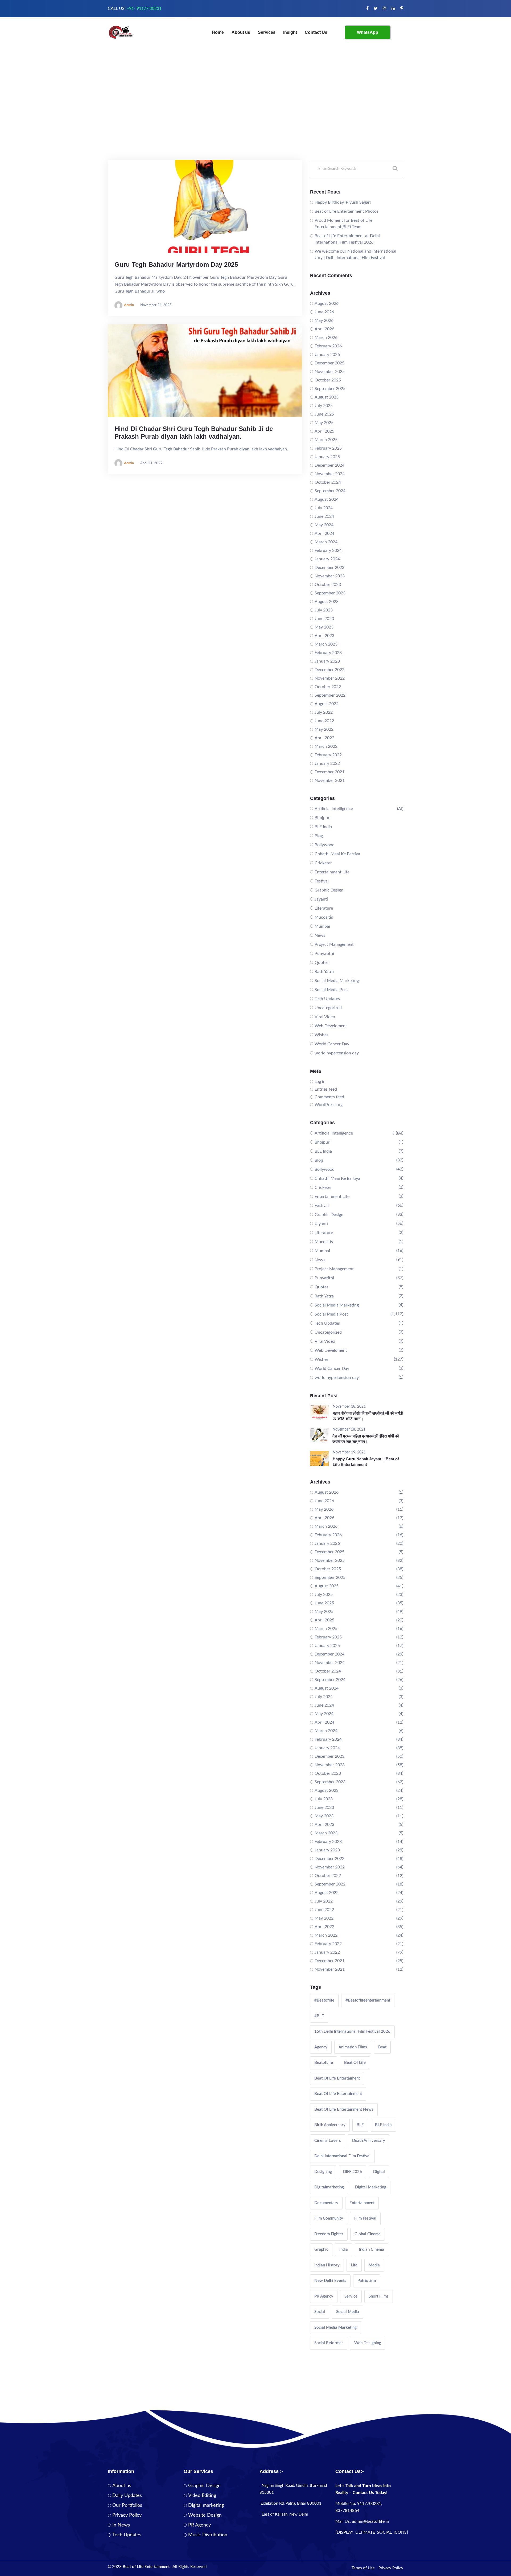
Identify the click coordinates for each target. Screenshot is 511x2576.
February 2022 (328, 755)
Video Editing (202, 2496)
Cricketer (323, 863)
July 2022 (324, 712)
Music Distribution (208, 2535)
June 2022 (324, 721)
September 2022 (330, 695)
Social (320, 2312)
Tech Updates (327, 999)
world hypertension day (337, 1053)
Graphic (321, 2250)
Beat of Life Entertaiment (337, 2078)
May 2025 (324, 423)
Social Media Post (331, 990)
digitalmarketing (329, 2187)
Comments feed (329, 1097)
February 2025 (328, 448)
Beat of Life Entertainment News (344, 2109)
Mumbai (322, 926)
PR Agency (324, 2296)
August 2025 (327, 397)
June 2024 (324, 516)
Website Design (205, 2515)
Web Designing (368, 2343)
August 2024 (327, 499)
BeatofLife (324, 2063)
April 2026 (324, 329)
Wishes (322, 1035)
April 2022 (324, 738)
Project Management (334, 944)
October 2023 (328, 585)
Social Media (348, 2312)
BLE (360, 2125)
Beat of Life (355, 2063)
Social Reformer (329, 2343)
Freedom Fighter (329, 2234)
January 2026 (327, 355)
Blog (319, 836)
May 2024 (324, 525)
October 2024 (328, 482)
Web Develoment (331, 1026)
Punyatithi (324, 954)
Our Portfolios (127, 2505)
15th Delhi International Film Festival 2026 (352, 2031)
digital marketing (371, 2187)
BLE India (323, 827)
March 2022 (326, 746)
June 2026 (324, 312)
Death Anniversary (369, 2141)
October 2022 (328, 687)
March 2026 (326, 338)
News (320, 935)
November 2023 (330, 576)
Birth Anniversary (330, 2125)
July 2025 (324, 406)
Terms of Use (363, 2568)
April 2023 (324, 636)
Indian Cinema (372, 2250)
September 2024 (330, 491)
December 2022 (329, 670)
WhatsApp (368, 32)
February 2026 (328, 346)
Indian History (327, 2265)
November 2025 (330, 372)
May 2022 (324, 729)
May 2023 (324, 627)
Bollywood (325, 845)
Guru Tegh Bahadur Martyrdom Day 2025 (176, 264)
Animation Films (353, 2047)
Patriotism (367, 2281)
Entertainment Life (332, 872)
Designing (323, 2172)
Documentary (326, 2203)
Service (351, 2296)
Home (218, 32)
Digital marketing (206, 2505)
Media (374, 2265)
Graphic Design (329, 890)
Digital (379, 2172)
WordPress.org (329, 1105)
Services (267, 32)
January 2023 (327, 661)
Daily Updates (127, 2496)
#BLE (319, 2016)
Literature (324, 908)
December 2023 (329, 568)
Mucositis (324, 917)
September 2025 (330, 389)
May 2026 (324, 321)
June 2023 (324, 619)
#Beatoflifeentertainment (368, 2000)
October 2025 (328, 380)
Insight (290, 32)
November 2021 (330, 780)
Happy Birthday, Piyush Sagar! (343, 202)
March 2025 (326, 440)
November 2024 (330, 474)
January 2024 (327, 559)
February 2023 (328, 653)
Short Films (379, 2296)
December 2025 (329, 363)
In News (121, 2525)
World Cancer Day (332, 1044)
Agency (321, 2047)
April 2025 (324, 431)
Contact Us (316, 32)
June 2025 (324, 414)
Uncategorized (328, 1008)
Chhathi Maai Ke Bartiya (337, 854)
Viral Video (325, 1017)
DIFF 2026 (353, 2172)
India (344, 2250)
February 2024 (328, 550)
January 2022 (327, 763)
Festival (322, 881)
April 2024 (324, 533)
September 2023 (330, 593)
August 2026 (327, 303)
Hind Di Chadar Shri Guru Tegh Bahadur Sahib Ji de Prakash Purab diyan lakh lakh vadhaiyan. (194, 433)
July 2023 (324, 610)
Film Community (329, 2218)
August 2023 (327, 602)
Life (354, 2265)
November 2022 (330, 678)
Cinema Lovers (328, 2141)
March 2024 (326, 542)
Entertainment (362, 2203)
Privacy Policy (127, 2515)
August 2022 (327, 704)
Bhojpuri (323, 818)
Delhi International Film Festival (342, 2156)
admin (129, 305)
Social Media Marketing (337, 981)
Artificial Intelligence (334, 809)
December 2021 (329, 772)
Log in (320, 1082)
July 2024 (324, 508)
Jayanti (321, 899)
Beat (382, 2047)
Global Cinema (368, 2234)
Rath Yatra (324, 972)
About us (241, 32)
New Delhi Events (330, 2281)
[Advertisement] (256, 120)
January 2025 (327, 457)
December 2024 (329, 465)
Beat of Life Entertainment (338, 2094)
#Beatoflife (324, 2000)
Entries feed (326, 1089)
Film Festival (365, 2218)
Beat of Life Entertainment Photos (347, 211)
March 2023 (326, 644)
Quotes (322, 963)
